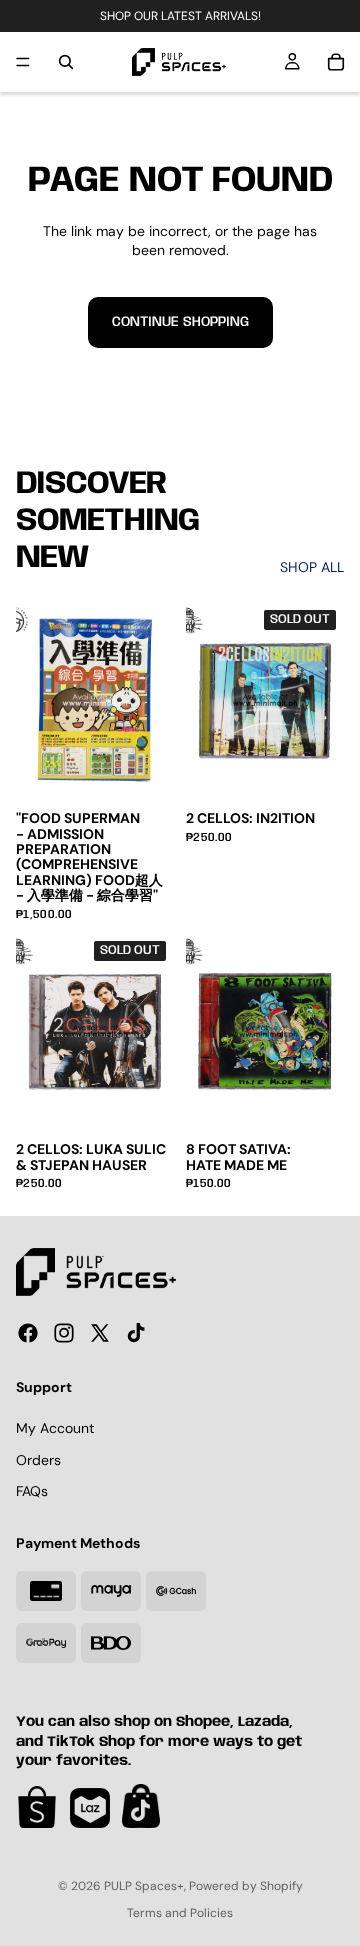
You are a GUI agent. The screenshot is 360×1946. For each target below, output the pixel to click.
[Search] (66, 62)
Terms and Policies (180, 1913)
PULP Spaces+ (144, 1886)
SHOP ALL (312, 567)
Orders (38, 1459)
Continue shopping (180, 322)
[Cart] (336, 62)
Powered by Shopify (246, 1886)
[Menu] (23, 62)
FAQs (32, 1491)
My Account (55, 1428)
